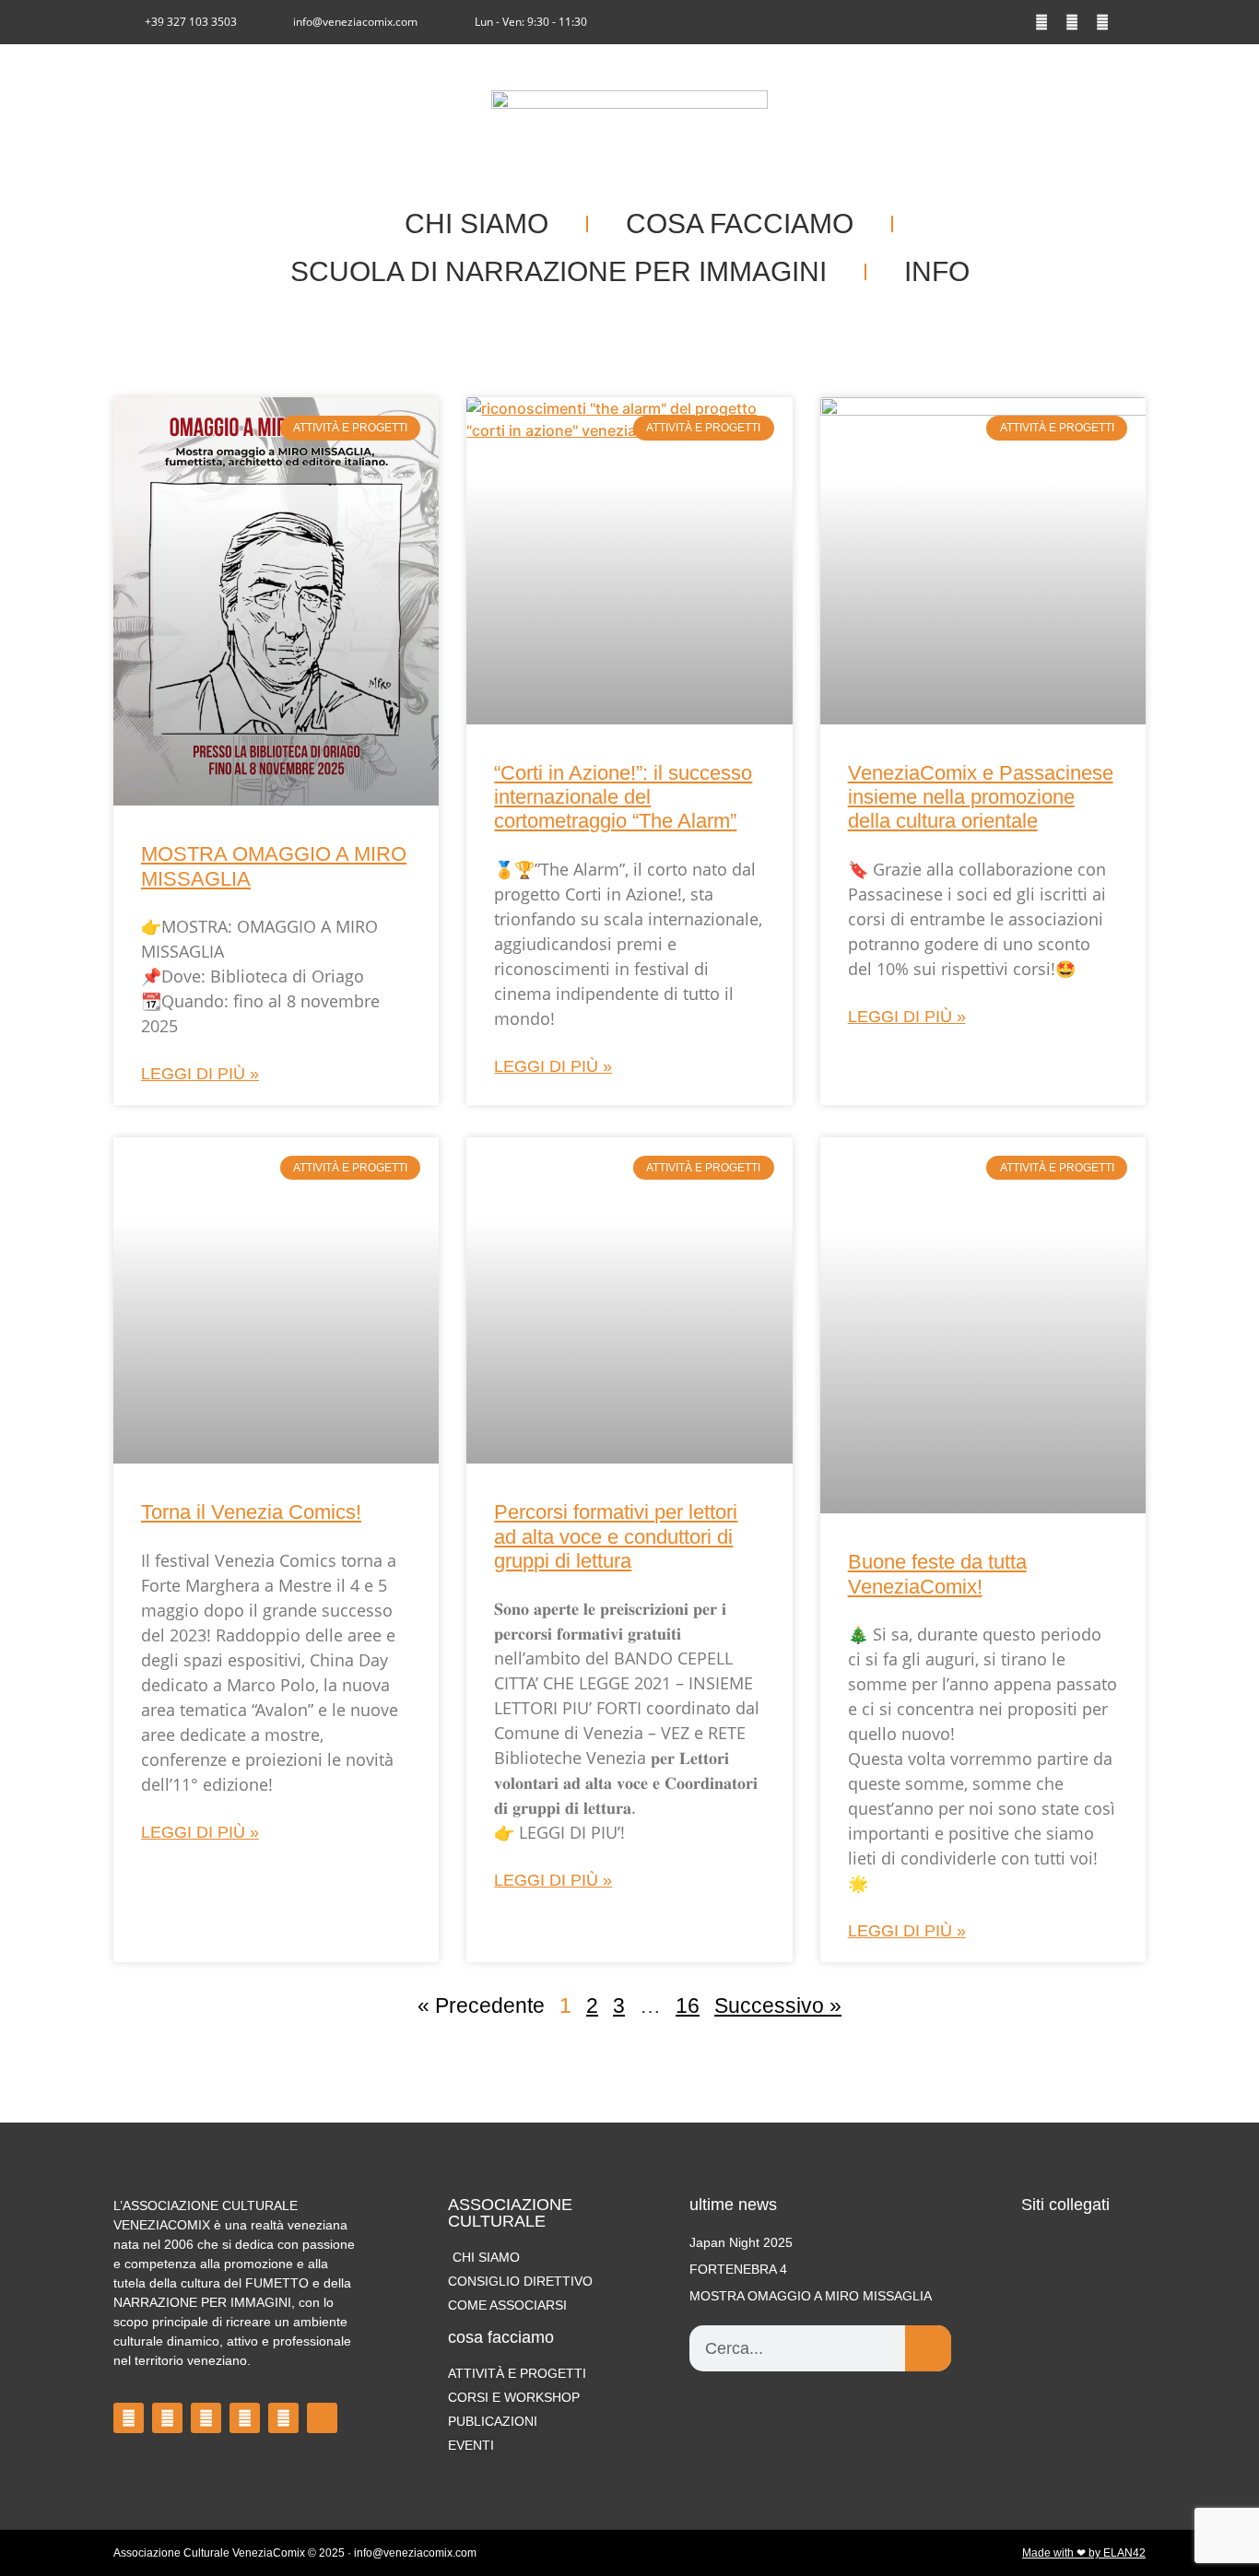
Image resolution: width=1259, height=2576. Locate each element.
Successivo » (778, 2006)
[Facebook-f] (1041, 22)
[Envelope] (1133, 22)
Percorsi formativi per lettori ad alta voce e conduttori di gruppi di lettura (616, 1536)
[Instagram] (1072, 22)
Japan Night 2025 (741, 2242)
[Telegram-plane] (245, 2418)
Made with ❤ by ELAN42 (1084, 2553)
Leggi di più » (200, 1074)
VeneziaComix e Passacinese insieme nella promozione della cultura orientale (981, 797)
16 (688, 2006)
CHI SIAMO (477, 223)
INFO (937, 271)
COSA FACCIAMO (740, 223)
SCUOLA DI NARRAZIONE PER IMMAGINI (559, 271)
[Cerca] (928, 2348)
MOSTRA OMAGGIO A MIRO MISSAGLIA (811, 2296)
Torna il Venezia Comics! (251, 1512)
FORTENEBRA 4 (738, 2269)
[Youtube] (1102, 22)
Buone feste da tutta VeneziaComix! (937, 1574)
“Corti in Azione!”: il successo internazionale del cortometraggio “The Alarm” (623, 797)
